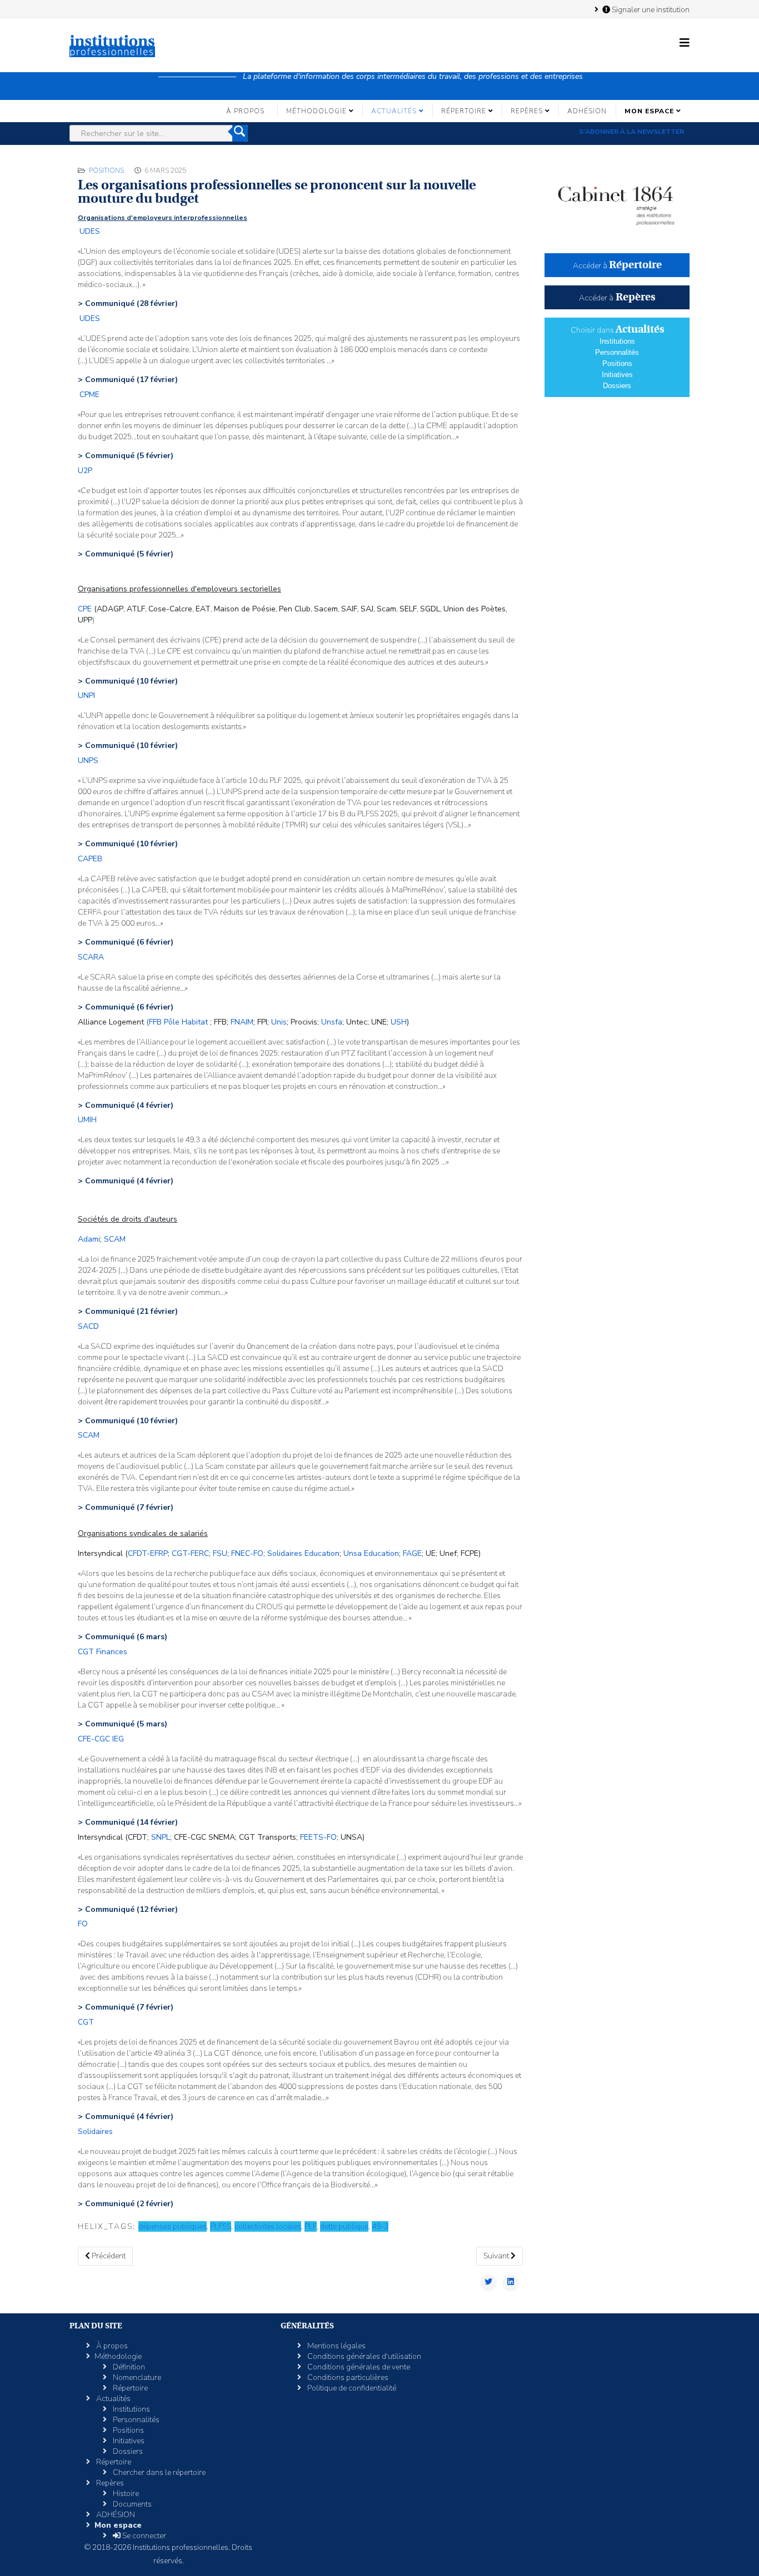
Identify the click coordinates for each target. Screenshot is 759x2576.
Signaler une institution (650, 9)
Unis (279, 1022)
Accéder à (617, 266)
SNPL (161, 1837)
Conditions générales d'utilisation (363, 2356)
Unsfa (332, 1022)
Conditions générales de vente (358, 2367)
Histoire (125, 2494)
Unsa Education (371, 1553)
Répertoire (464, 111)
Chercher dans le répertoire (158, 2472)
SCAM (115, 1239)
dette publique (344, 2226)
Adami (89, 1239)
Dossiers (617, 386)
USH (399, 1022)
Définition (128, 2367)
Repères (527, 111)
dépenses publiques (173, 2226)
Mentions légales (336, 2346)
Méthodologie (316, 111)
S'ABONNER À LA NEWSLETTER (631, 132)
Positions (106, 170)
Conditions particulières (347, 2377)
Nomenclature (136, 2377)
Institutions (617, 341)
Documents (131, 2504)
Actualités (394, 111)
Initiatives (617, 375)
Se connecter (143, 2536)
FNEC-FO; (248, 1553)
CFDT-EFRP (148, 1553)
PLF (311, 2226)
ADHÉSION (587, 111)
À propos (245, 111)
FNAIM (242, 1022)
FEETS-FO (318, 1837)
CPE (85, 609)
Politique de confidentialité (351, 2388)
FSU (220, 1553)
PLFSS (221, 2226)
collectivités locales (268, 2226)
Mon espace (649, 111)
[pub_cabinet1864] (617, 200)
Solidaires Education (303, 1553)
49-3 (380, 2226)
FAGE (412, 1553)
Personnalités (617, 352)
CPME (89, 395)
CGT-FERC (190, 1553)
